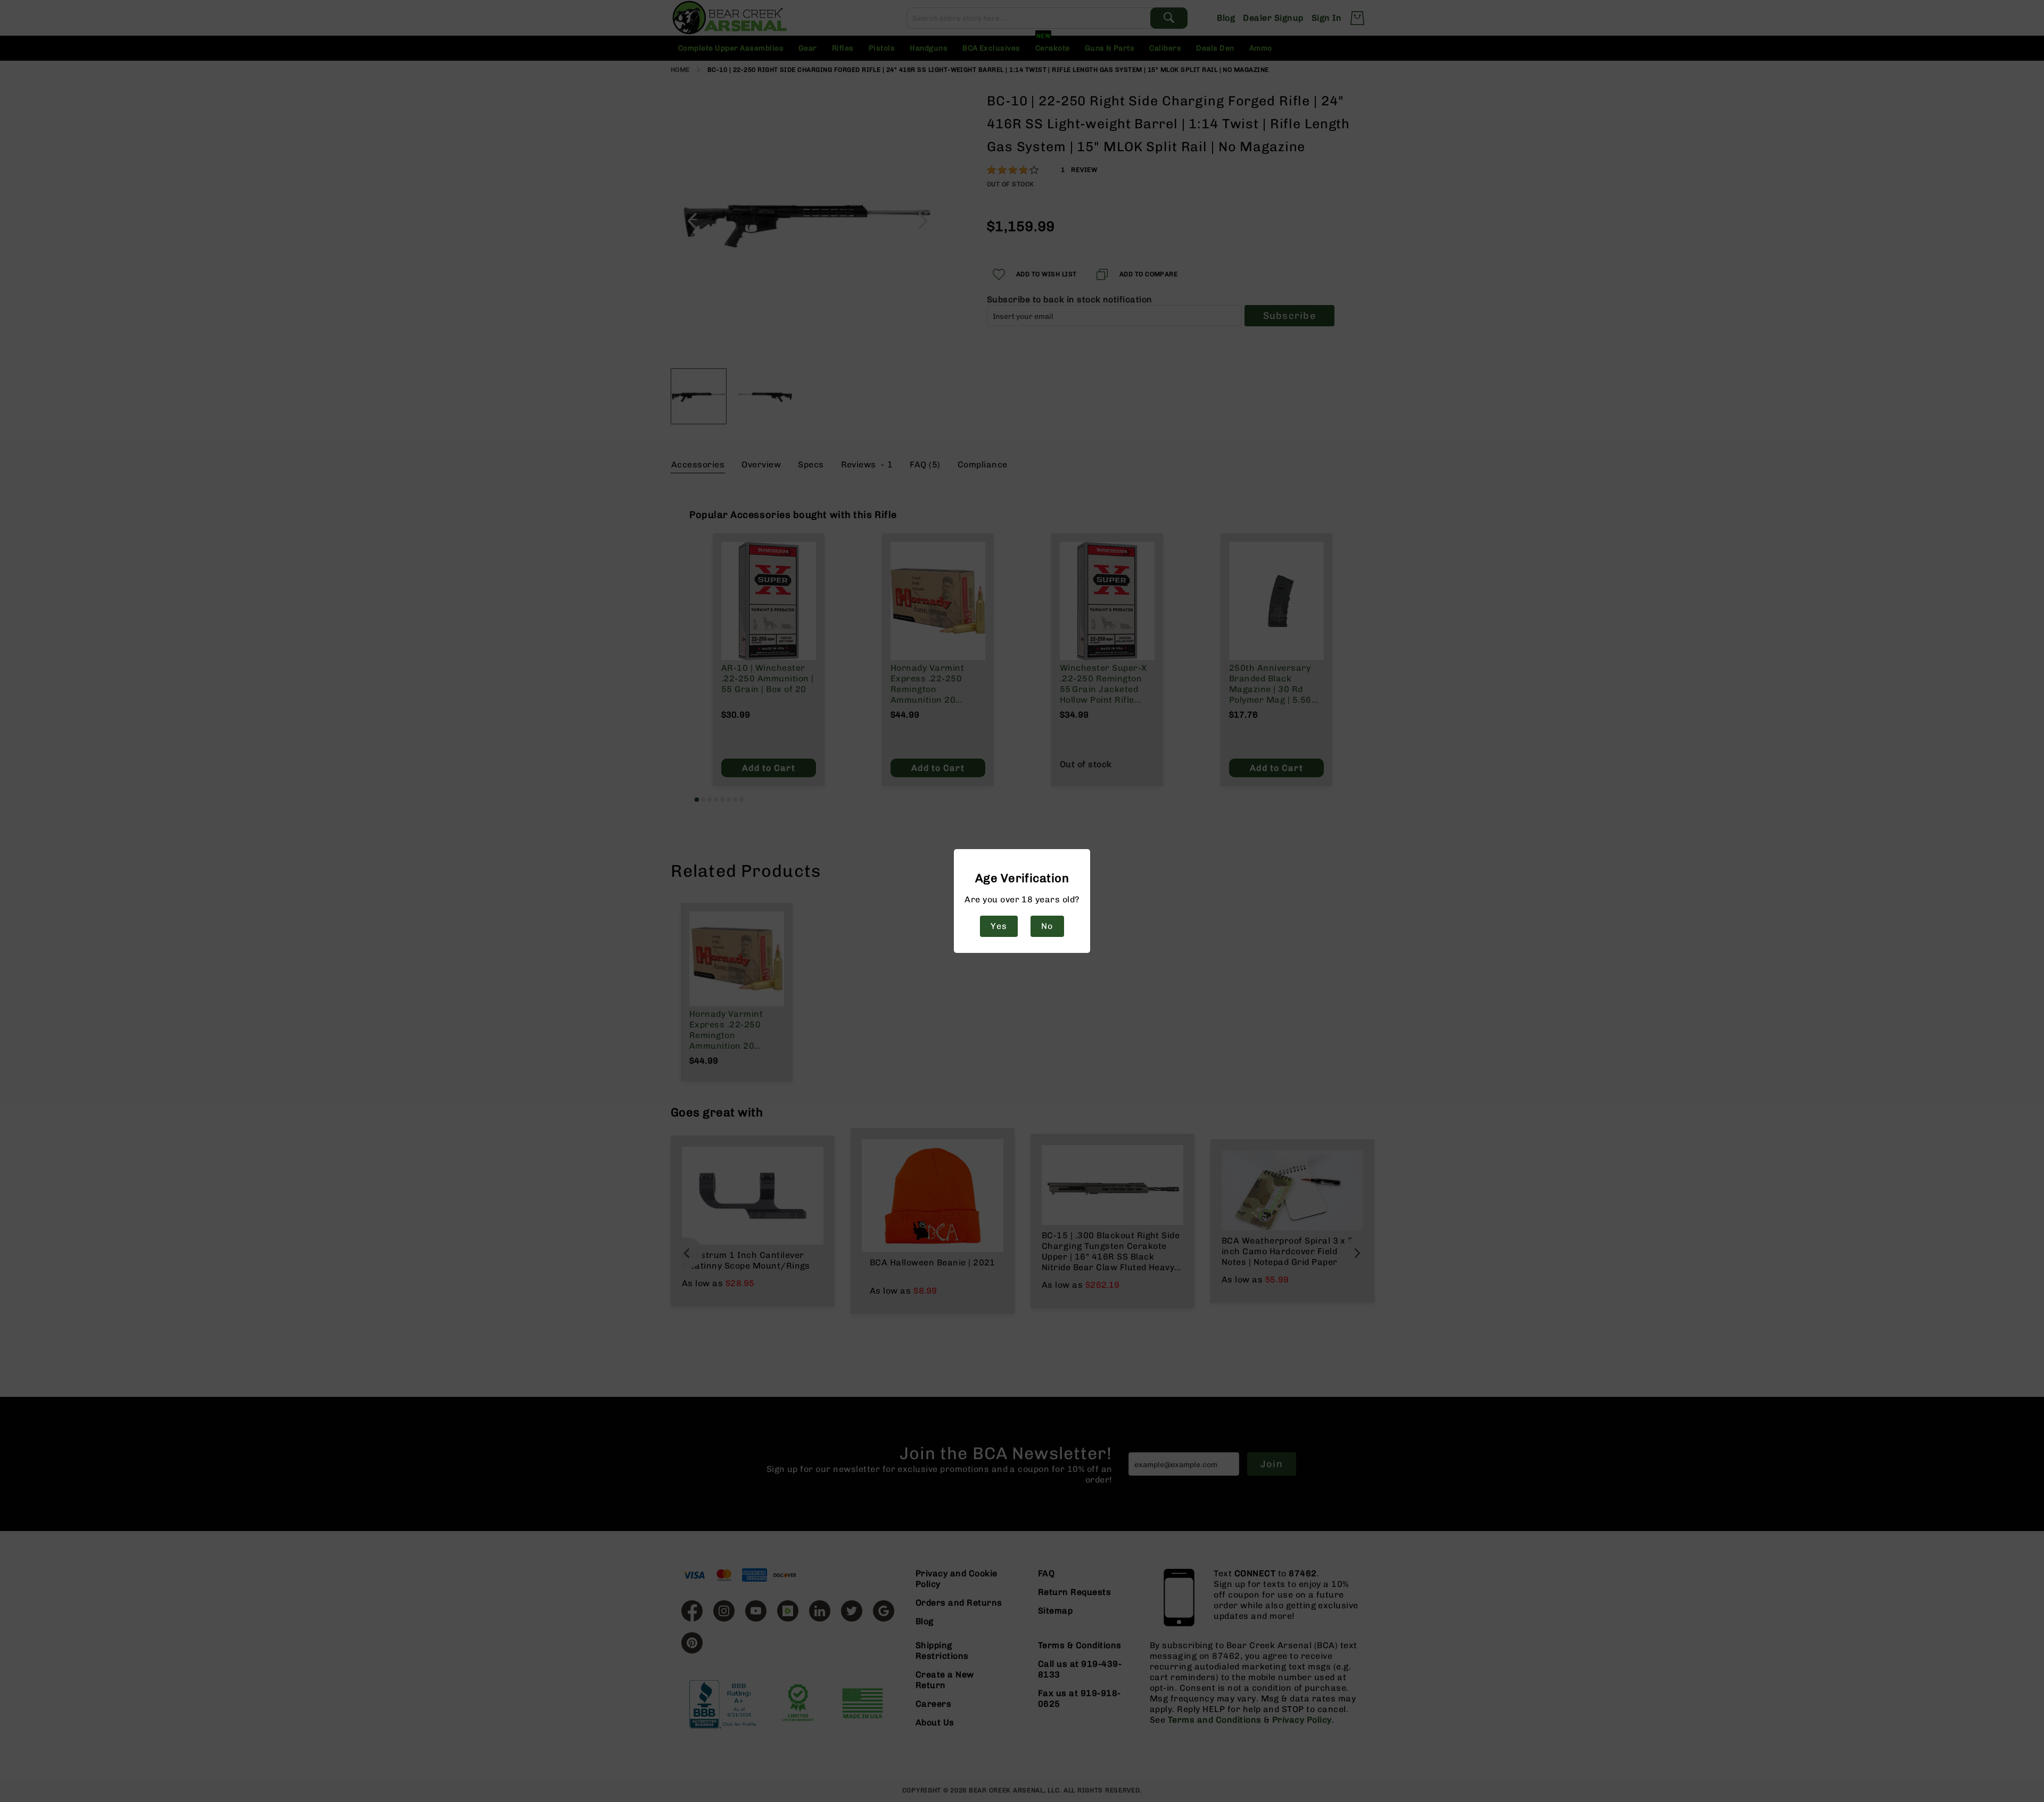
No (1047, 926)
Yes (999, 926)
